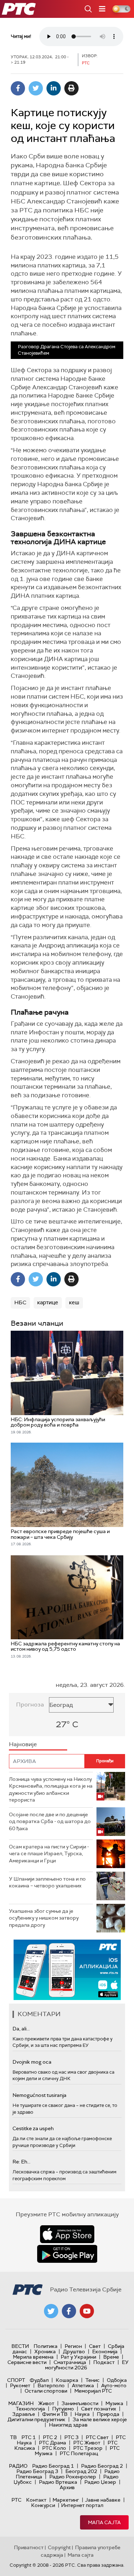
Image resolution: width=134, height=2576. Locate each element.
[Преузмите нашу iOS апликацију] (67, 2234)
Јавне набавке (103, 2500)
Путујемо (63, 2409)
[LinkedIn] (54, 88)
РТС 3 (71, 2437)
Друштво (74, 2351)
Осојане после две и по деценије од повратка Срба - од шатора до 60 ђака (50, 1821)
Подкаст (104, 2362)
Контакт (36, 2500)
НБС (20, 1302)
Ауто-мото (114, 2385)
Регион (73, 2346)
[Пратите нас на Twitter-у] (51, 2311)
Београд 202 (81, 2471)
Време (111, 2357)
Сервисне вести (27, 2362)
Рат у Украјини (78, 2357)
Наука (82, 2414)
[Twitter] (36, 88)
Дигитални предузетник (36, 2419)
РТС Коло (54, 2448)
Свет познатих (99, 2409)
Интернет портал (82, 2505)
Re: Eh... (21, 2162)
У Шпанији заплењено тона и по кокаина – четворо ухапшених (47, 1882)
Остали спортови (46, 2391)
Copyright (59, 2547)
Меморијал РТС (93, 2391)
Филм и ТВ (55, 2414)
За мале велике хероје (100, 2419)
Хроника (45, 2351)
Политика (46, 2346)
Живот (46, 2403)
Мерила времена (33, 2357)
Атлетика (83, 2385)
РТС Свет (97, 2437)
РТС (16, 2500)
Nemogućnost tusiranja (39, 2095)
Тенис (93, 2380)
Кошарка (67, 2380)
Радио (18, 2466)
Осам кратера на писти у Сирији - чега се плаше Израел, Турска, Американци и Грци (49, 1854)
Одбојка (117, 2380)
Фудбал (39, 2380)
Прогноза (30, 1705)
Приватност (29, 2547)
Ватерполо (51, 2385)
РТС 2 (50, 2437)
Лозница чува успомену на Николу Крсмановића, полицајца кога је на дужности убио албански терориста (51, 1790)
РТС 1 (29, 2437)
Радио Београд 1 (53, 2466)
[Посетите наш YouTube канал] (87, 2311)
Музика (114, 2403)
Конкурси (43, 2505)
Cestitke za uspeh (33, 2128)
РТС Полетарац (79, 2453)
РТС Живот (87, 2443)
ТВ (13, 2437)
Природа (108, 2414)
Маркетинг (66, 2500)
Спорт (16, 2380)
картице (48, 1302)
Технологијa (30, 2409)
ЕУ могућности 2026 (87, 2365)
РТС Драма (53, 2443)
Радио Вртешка (58, 2482)
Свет (95, 2346)
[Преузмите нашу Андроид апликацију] (67, 2254)
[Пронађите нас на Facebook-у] (69, 2311)
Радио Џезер (100, 2482)
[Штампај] (71, 88)
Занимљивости (80, 2403)
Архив (67, 2487)
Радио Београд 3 (37, 2471)
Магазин (21, 2403)
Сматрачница (70, 2362)
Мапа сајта (104, 2522)
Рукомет (20, 2385)
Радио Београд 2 (102, 2466)
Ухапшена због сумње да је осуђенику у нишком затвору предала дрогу (44, 1918)
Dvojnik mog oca (32, 2062)
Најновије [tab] (23, 1744)
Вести (20, 2346)
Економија (105, 2351)
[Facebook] (18, 88)
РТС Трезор (88, 2448)
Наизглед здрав (68, 2425)
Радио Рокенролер (73, 2477)
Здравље (24, 2414)
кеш (74, 1302)
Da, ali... (21, 2029)
